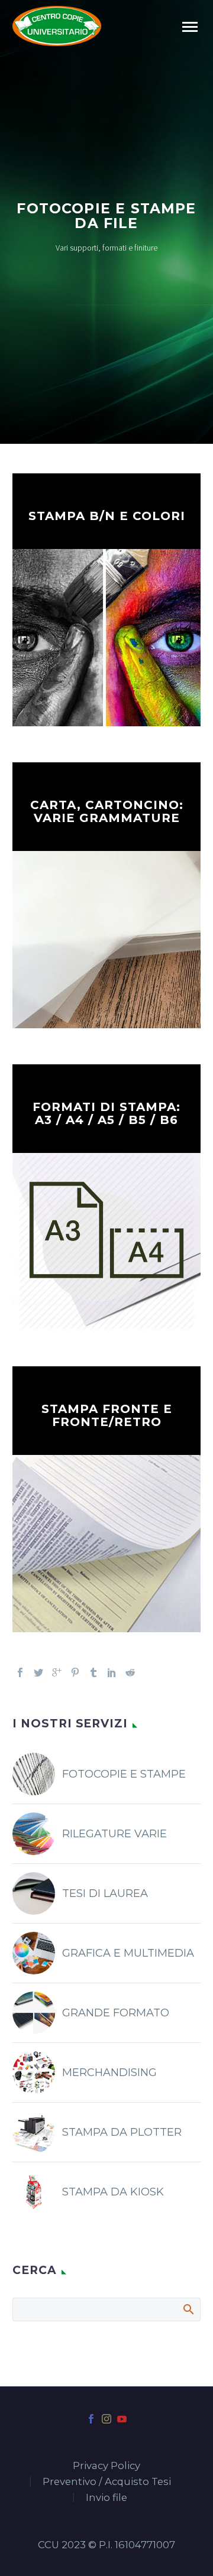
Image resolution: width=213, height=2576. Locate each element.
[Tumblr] (93, 1672)
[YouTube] (122, 2419)
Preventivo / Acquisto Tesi (107, 2482)
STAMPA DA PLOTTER (122, 2132)
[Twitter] (38, 1672)
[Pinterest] (75, 1672)
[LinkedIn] (112, 1672)
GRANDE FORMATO (116, 2013)
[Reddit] (130, 1672)
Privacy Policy (106, 2466)
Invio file (106, 2498)
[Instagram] (106, 2419)
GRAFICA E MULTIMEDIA (128, 1953)
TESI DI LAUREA (105, 1893)
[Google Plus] (57, 1672)
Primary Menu (190, 27)
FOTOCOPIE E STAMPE (124, 1774)
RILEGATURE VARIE (114, 1834)
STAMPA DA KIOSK (113, 2192)
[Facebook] (20, 1672)
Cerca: (188, 2309)
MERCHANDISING (109, 2073)
